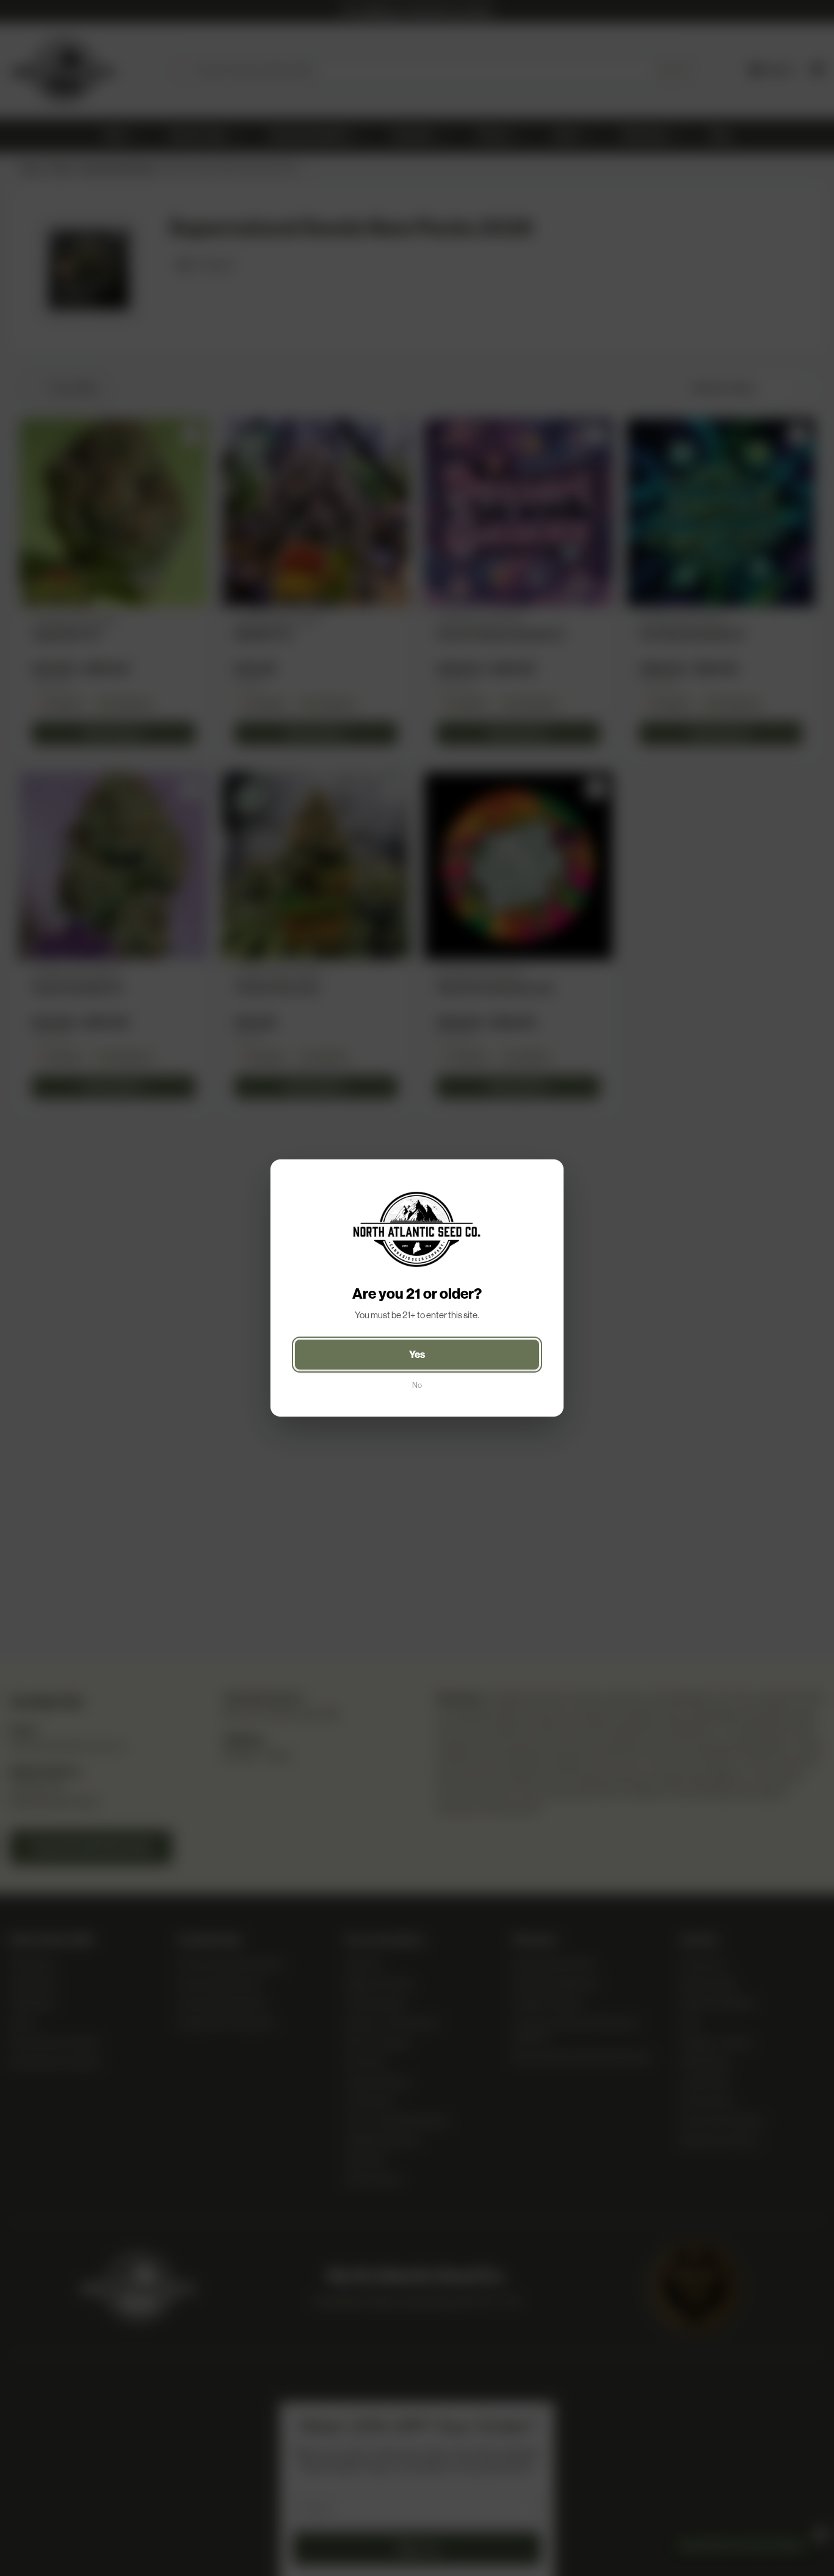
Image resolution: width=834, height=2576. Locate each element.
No (417, 1385)
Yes (417, 1354)
